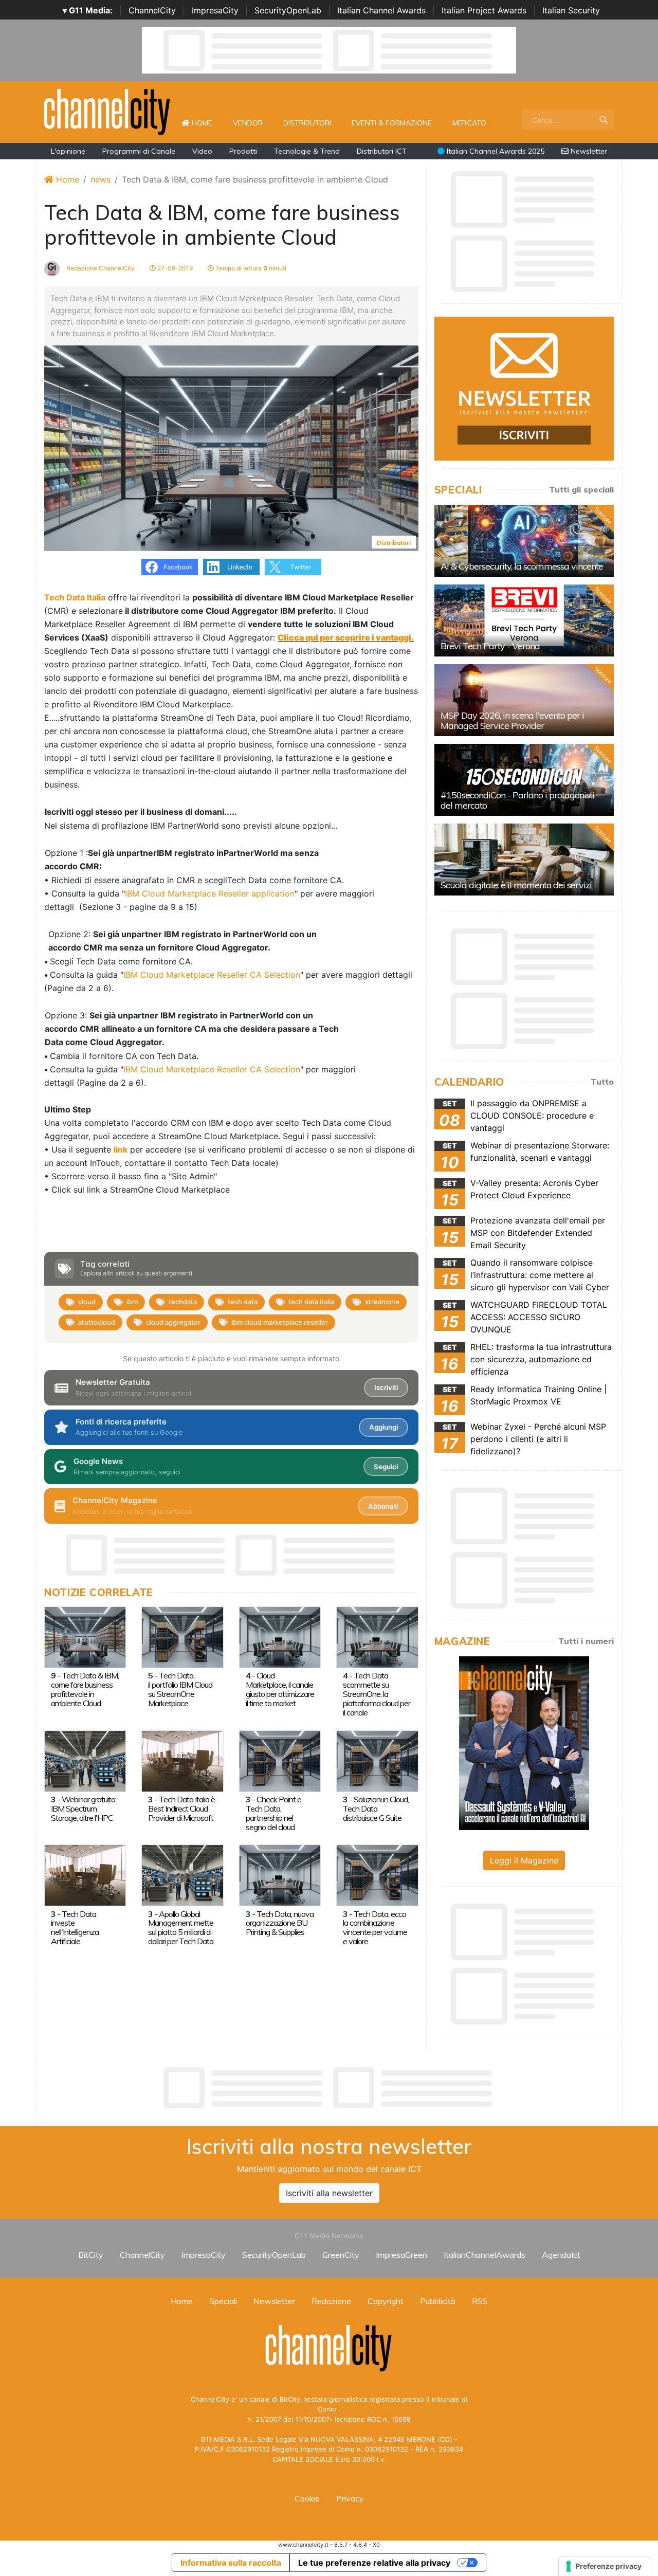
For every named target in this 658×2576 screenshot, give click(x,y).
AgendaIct (561, 2255)
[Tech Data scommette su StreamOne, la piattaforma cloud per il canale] (377, 1636)
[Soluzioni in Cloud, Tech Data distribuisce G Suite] (377, 1760)
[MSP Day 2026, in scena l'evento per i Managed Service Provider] (524, 700)
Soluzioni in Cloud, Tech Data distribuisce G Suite (376, 1808)
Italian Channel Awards (381, 10)
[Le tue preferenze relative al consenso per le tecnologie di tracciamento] (604, 2566)
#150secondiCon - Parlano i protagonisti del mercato (517, 800)
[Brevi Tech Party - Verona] (524, 620)
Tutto (602, 1082)
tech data (243, 1302)
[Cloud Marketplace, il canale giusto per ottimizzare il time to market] (280, 1636)
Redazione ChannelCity (100, 268)
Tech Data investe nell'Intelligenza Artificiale (75, 1928)
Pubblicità (438, 2301)
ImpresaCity (215, 10)
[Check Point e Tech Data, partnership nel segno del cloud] (280, 1760)
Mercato (469, 123)
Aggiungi (383, 1427)
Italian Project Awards (484, 10)
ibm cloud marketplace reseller (280, 1322)
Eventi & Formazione (392, 123)
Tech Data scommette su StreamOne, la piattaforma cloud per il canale (377, 1694)
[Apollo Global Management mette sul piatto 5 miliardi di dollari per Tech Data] (182, 1875)
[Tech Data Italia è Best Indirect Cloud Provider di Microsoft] (182, 1760)
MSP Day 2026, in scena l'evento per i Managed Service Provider (512, 720)
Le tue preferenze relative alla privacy (374, 2563)
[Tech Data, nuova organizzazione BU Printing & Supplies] (280, 1875)
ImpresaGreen (401, 2255)
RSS (480, 2301)
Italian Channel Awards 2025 (495, 151)
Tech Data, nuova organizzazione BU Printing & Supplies (280, 1923)
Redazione (331, 2301)
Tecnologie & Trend (307, 151)
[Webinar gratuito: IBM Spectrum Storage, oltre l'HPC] (85, 1760)
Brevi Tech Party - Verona (490, 646)
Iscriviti (386, 1387)
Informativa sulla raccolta (231, 2563)
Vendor (248, 123)
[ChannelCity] (107, 111)
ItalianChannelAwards (485, 2255)
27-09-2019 (174, 268)
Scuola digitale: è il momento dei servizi (516, 885)
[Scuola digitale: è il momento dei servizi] (524, 860)
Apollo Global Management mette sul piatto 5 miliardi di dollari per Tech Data (181, 1928)
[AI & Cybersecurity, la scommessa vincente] (524, 541)
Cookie (307, 2498)
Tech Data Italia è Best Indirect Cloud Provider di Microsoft (181, 1808)
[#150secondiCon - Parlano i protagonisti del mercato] (524, 780)
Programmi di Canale (139, 151)
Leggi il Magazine (524, 1860)
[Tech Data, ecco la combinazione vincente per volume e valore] (377, 1875)
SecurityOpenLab (288, 10)
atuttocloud (97, 1322)
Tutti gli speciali (581, 489)
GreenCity (341, 2255)
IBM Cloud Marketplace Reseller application (210, 893)
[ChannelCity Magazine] (524, 1742)
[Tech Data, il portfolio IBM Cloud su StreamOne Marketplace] (182, 1636)
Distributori (307, 123)
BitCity (91, 2255)
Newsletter (588, 151)
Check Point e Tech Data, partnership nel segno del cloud (273, 1813)
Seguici (386, 1467)
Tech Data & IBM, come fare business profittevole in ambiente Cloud (85, 1689)
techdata (183, 1302)
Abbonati (383, 1506)
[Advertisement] (329, 2088)
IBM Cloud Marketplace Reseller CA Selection (212, 975)
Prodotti (243, 151)
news (100, 179)
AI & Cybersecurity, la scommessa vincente (522, 566)
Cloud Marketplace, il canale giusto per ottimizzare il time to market (280, 1689)
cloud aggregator (173, 1322)
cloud (87, 1302)
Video (202, 151)
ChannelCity (152, 10)
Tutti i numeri (586, 1641)
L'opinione (68, 151)
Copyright (386, 2301)
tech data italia (311, 1302)
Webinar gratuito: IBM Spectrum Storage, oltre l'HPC (84, 1808)
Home (206, 123)
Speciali (223, 2301)
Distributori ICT (382, 151)
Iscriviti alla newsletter (329, 2193)
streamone (382, 1302)
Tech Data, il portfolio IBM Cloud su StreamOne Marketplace (180, 1689)
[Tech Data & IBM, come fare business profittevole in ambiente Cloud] (85, 1636)
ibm (132, 1302)
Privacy (350, 2498)
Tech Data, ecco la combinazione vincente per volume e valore (375, 1928)
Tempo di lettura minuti (250, 268)
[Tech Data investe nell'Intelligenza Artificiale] (85, 1875)
